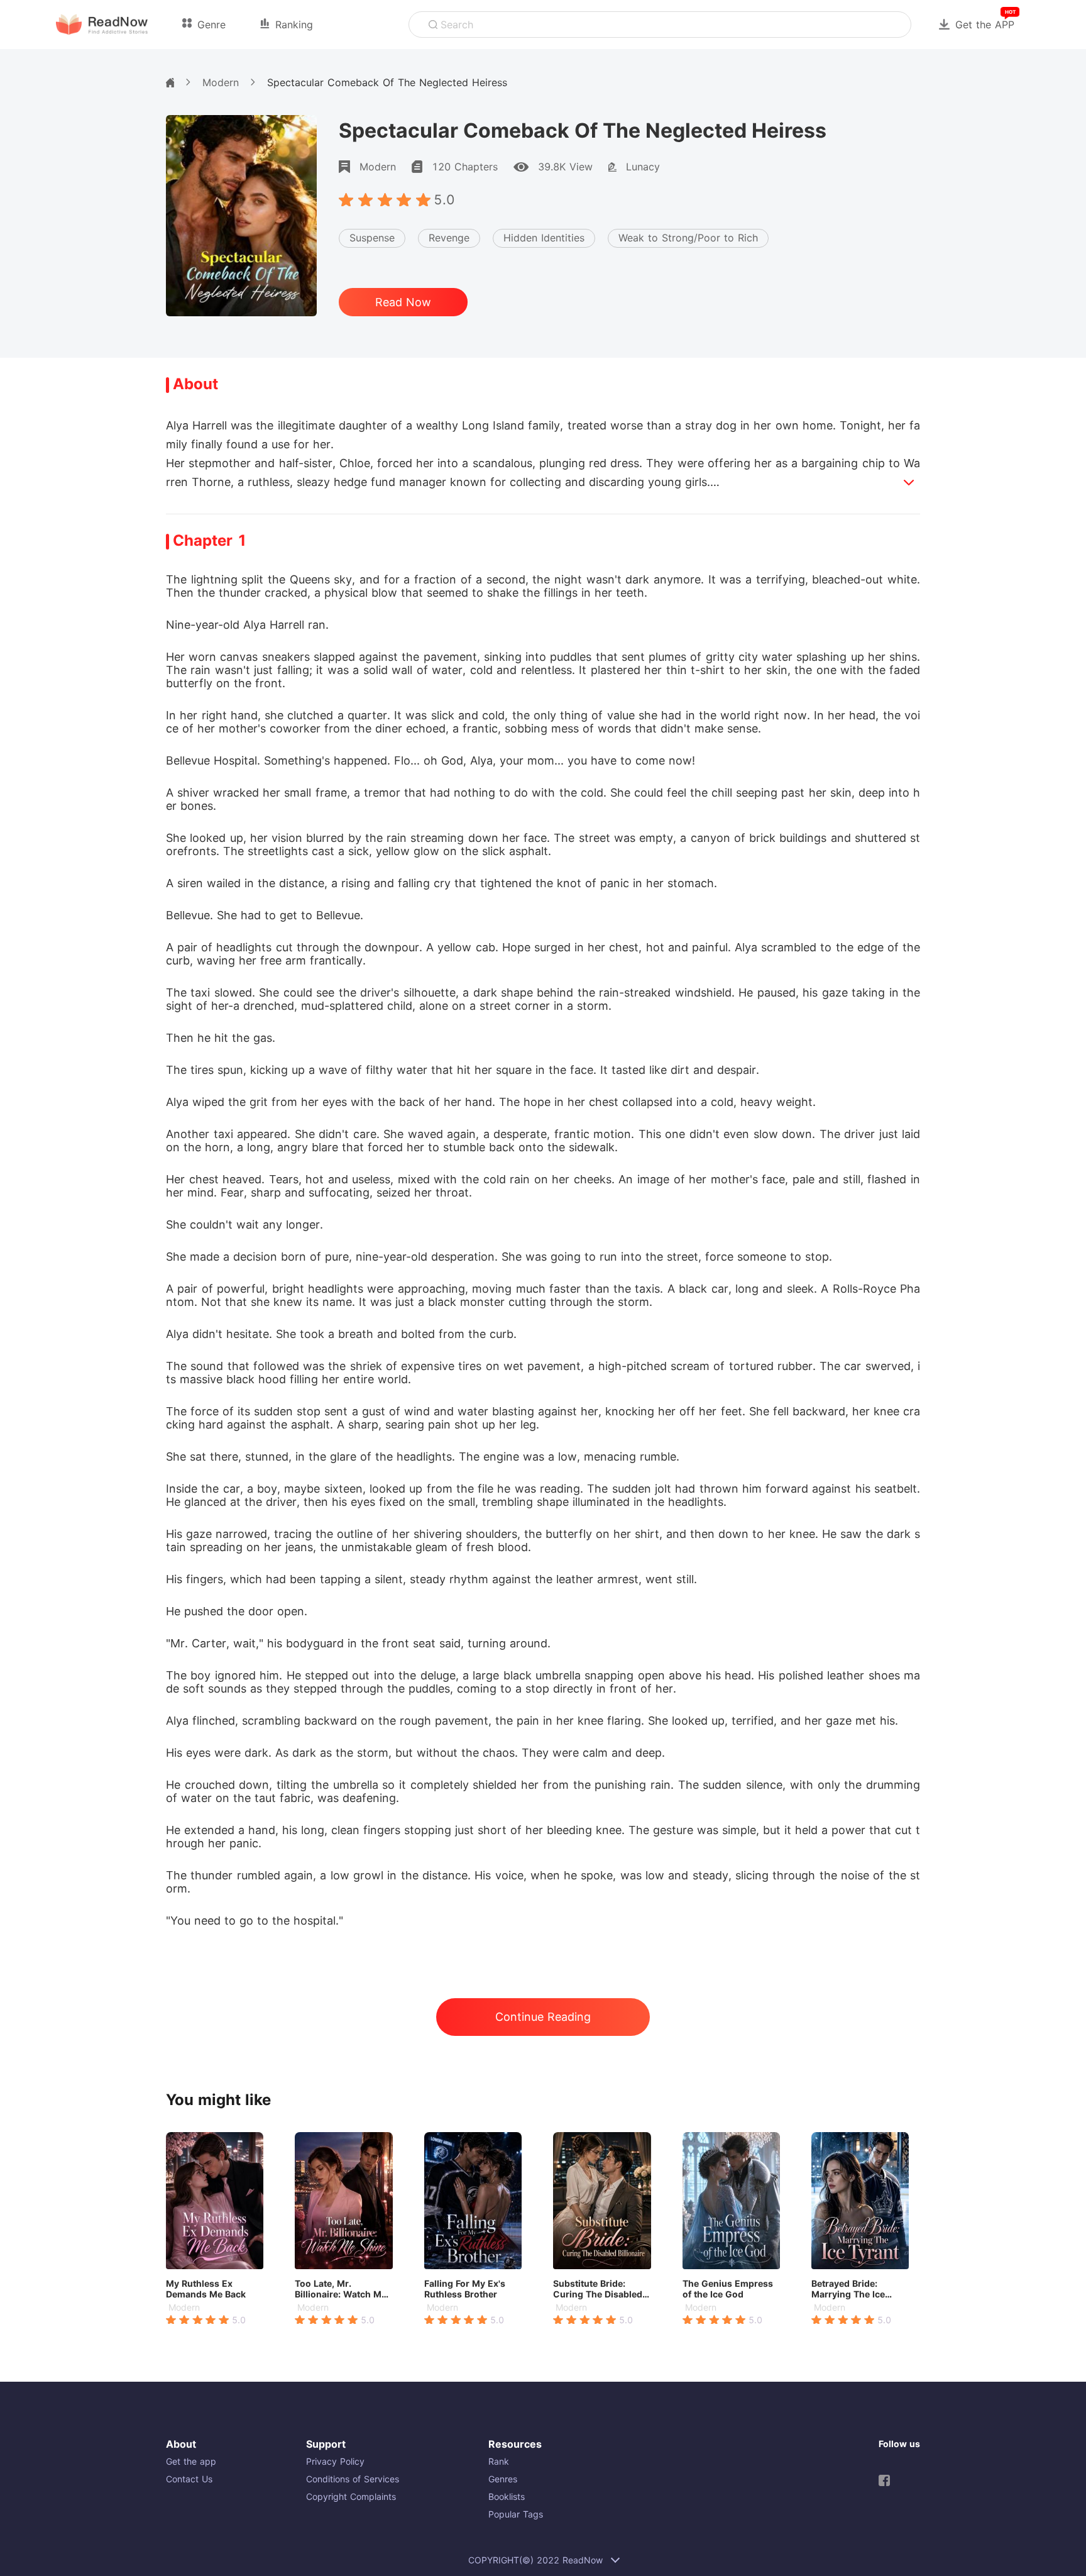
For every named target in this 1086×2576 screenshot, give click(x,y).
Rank (499, 2461)
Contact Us (189, 2479)
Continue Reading (543, 2017)
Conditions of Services (353, 2479)
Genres (503, 2479)
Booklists (507, 2496)
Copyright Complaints (351, 2496)
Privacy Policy (335, 2461)
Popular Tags (516, 2514)
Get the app (191, 2461)
